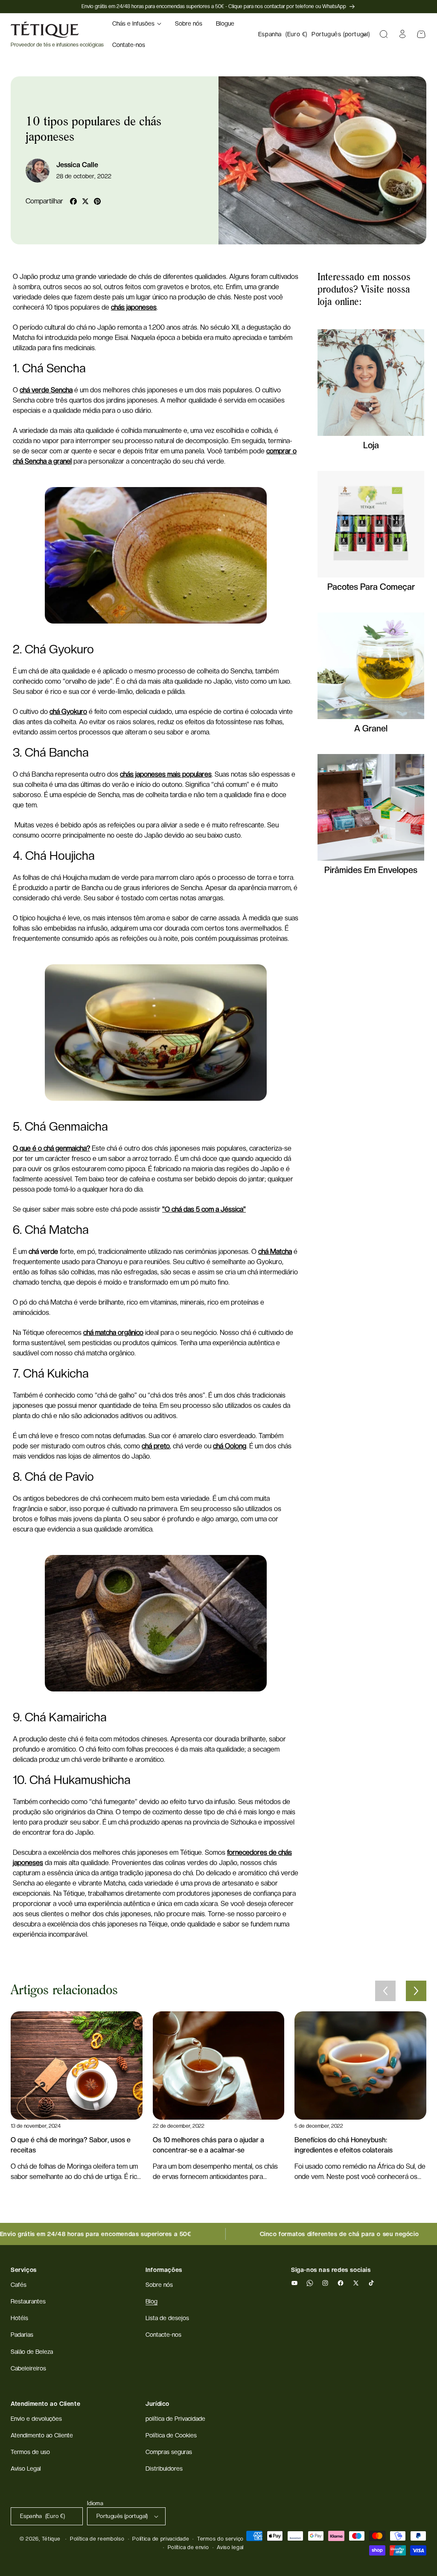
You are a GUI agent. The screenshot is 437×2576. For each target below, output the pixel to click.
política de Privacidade (175, 2419)
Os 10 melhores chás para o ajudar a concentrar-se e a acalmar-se (208, 2145)
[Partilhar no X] (85, 201)
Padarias (22, 2335)
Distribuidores (164, 2469)
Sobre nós (159, 2285)
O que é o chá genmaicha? (51, 1148)
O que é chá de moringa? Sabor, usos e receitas (71, 2145)
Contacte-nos (163, 2335)
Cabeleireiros (28, 2368)
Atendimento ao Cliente (42, 2435)
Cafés (19, 2285)
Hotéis (19, 2318)
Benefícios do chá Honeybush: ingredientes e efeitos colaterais (344, 2145)
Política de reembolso (97, 2539)
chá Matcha (275, 1252)
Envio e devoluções (36, 2419)
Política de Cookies (171, 2435)
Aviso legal (230, 2547)
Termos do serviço (220, 2539)
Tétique (51, 2539)
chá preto (156, 1446)
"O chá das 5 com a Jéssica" (204, 1209)
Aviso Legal (26, 2469)
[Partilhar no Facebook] (73, 201)
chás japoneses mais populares (166, 774)
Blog (151, 2301)
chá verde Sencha (46, 390)
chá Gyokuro (68, 712)
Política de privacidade (161, 2539)
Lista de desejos (167, 2318)
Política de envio (188, 2547)
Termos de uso (30, 2452)
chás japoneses (134, 307)
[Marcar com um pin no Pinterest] (97, 201)
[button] (137, 23)
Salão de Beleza (32, 2352)
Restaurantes (28, 2301)
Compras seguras (169, 2452)
